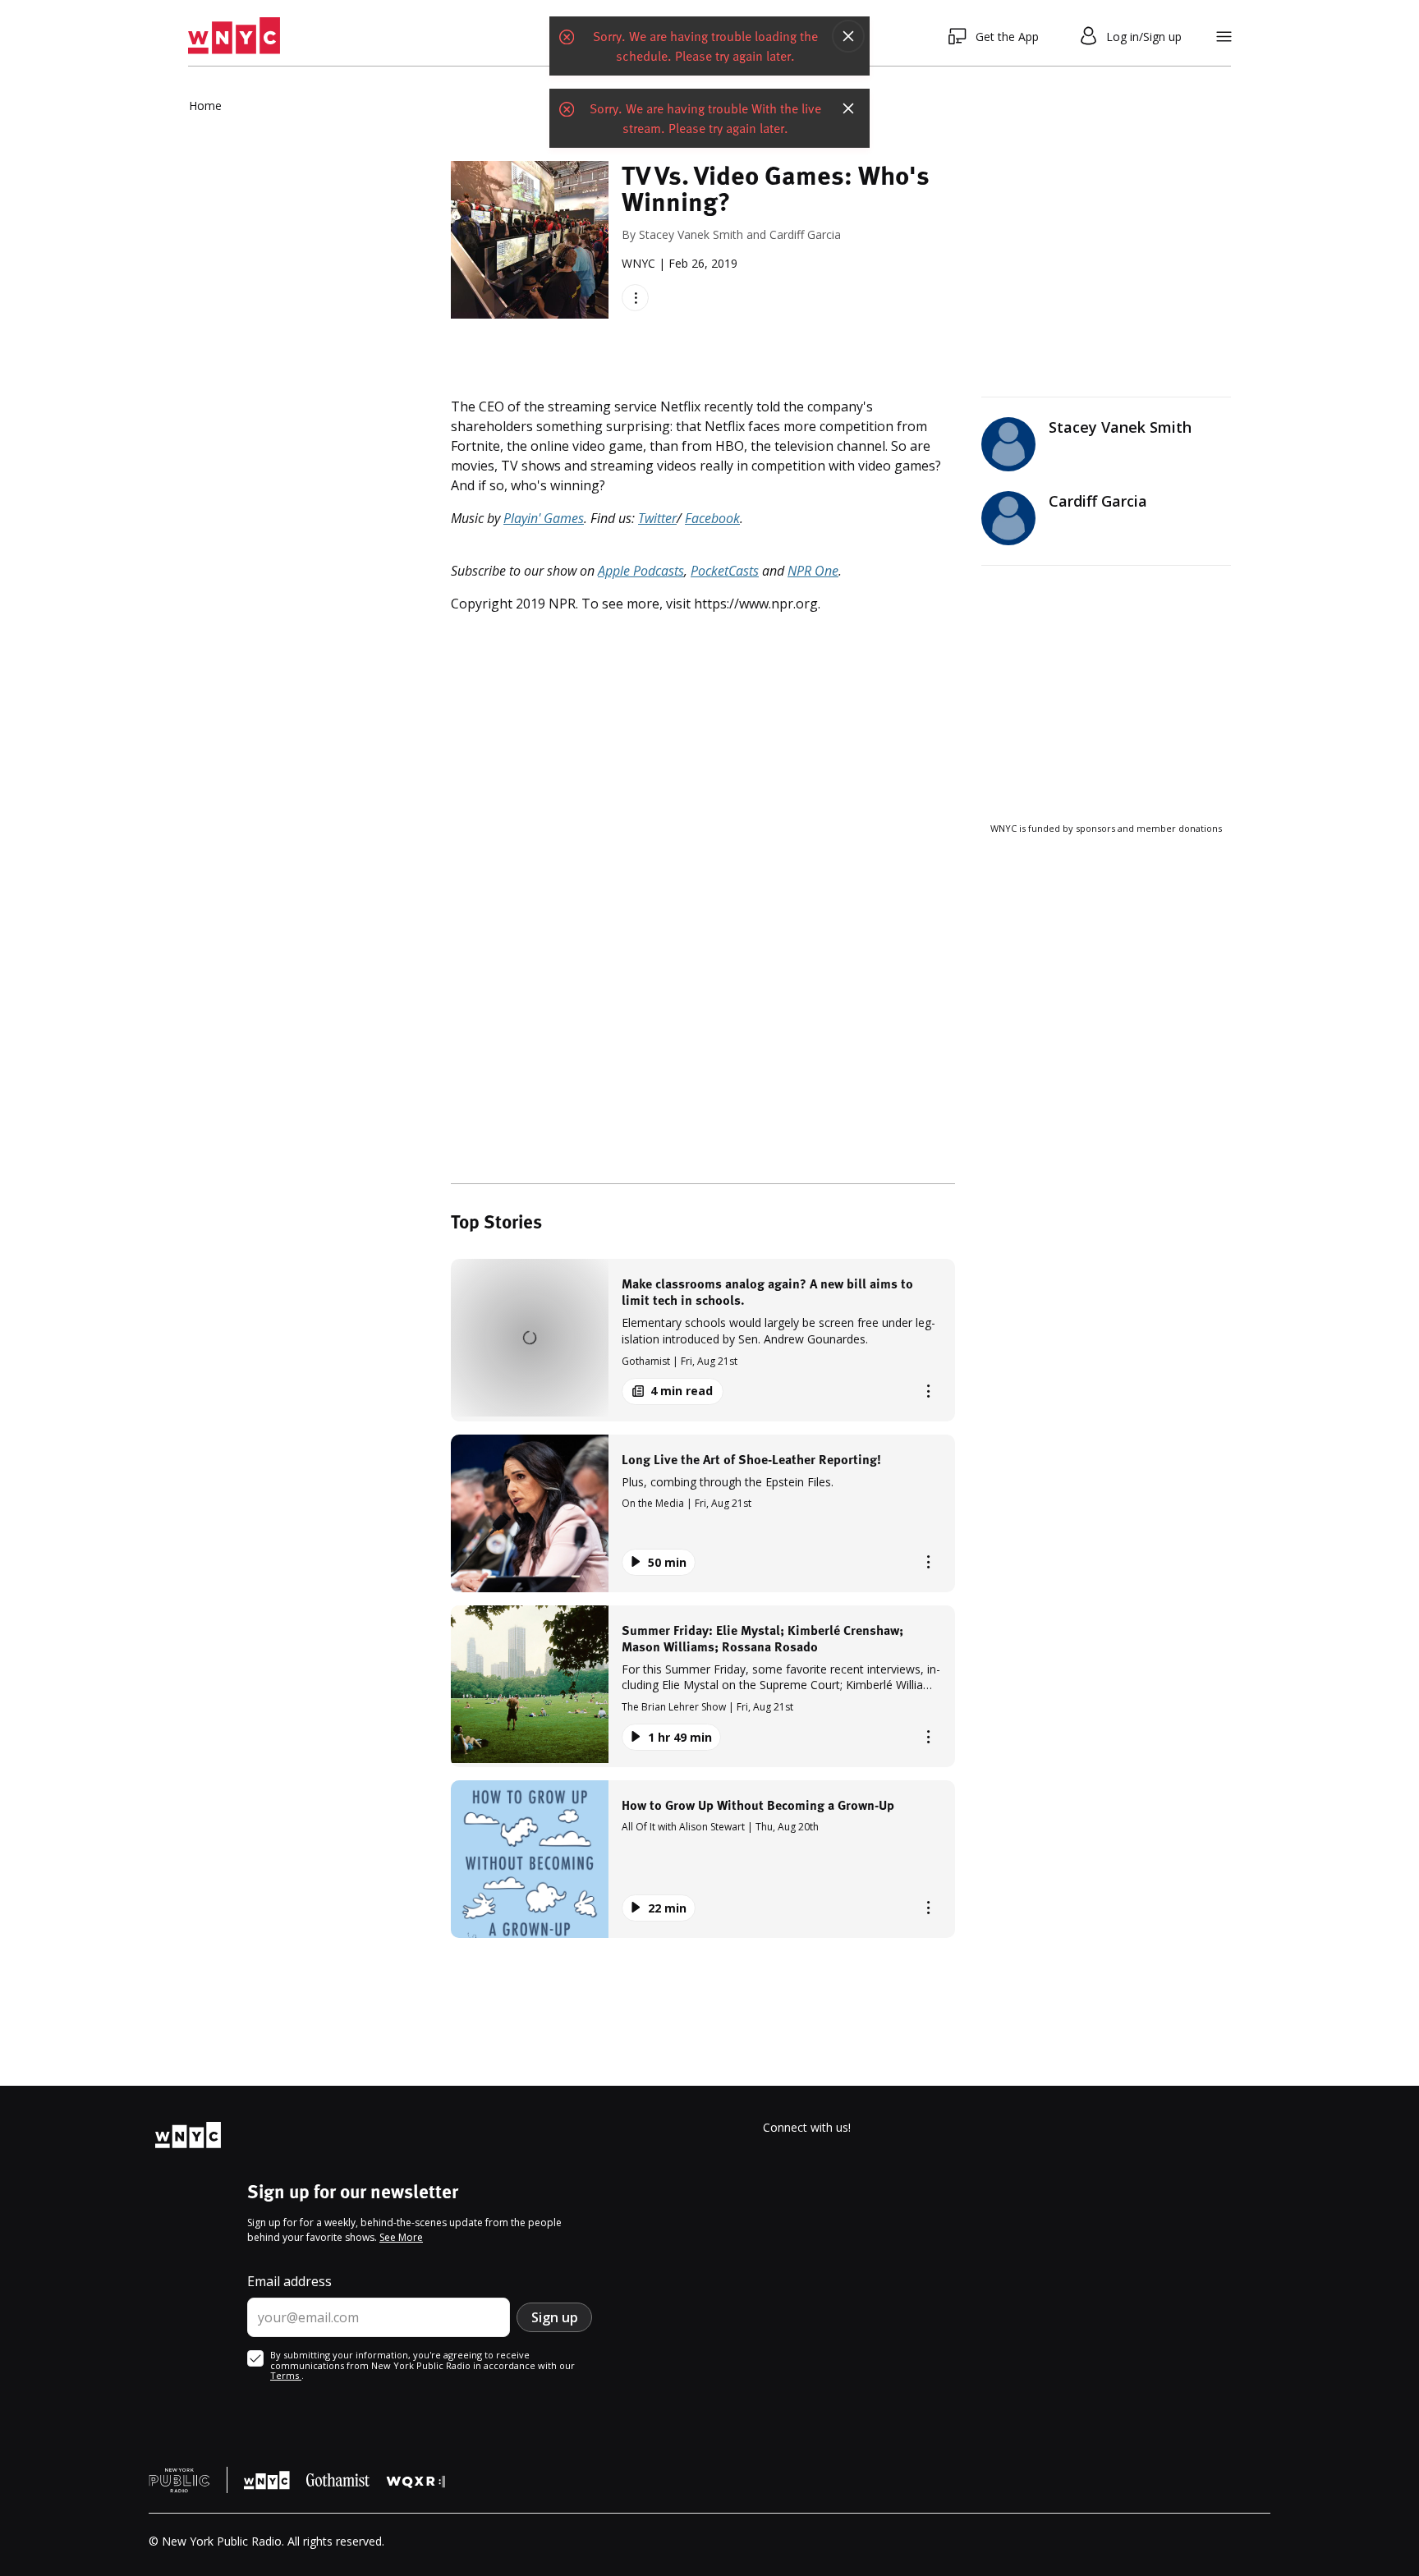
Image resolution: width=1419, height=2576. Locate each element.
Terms (286, 2375)
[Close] (848, 36)
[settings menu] (1224, 37)
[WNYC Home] (234, 36)
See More (401, 2237)
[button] (703, 1340)
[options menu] (635, 298)
